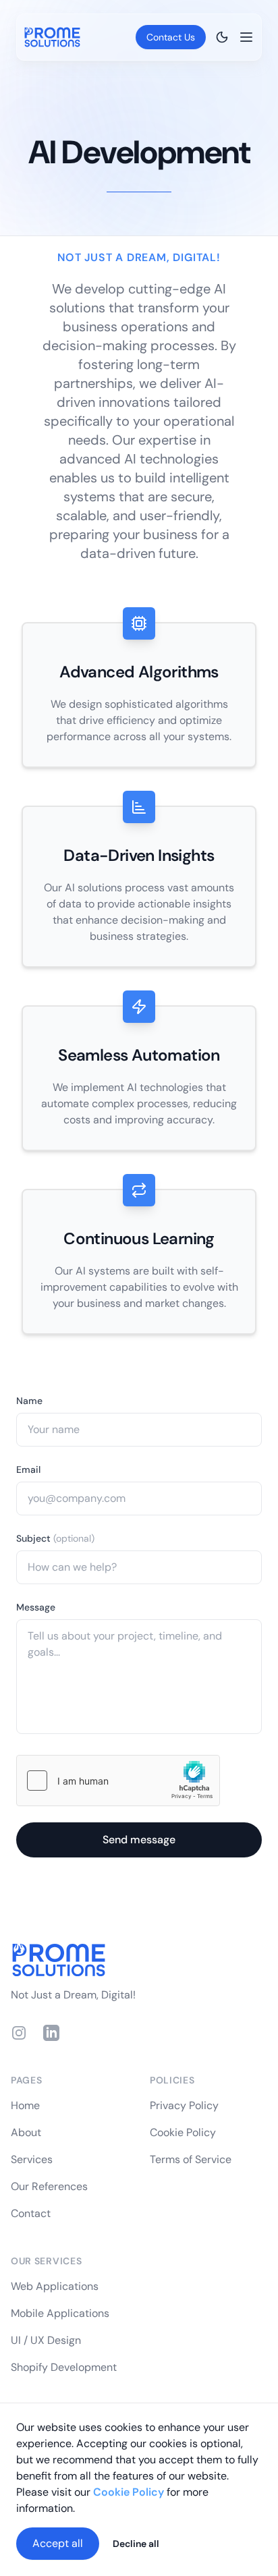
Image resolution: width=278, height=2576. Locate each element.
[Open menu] (246, 37)
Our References (49, 2186)
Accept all (58, 2543)
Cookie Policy (183, 2132)
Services (32, 2159)
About (26, 2132)
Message (36, 1607)
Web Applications (55, 2286)
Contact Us (171, 37)
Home (25, 2105)
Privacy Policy (184, 2105)
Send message (139, 1840)
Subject (55, 1538)
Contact (31, 2213)
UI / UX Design (46, 2340)
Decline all (136, 2544)
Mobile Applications (60, 2313)
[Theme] (222, 37)
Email (28, 1469)
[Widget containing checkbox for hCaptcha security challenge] (118, 1781)
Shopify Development (64, 2367)
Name (29, 1401)
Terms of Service (191, 2159)
